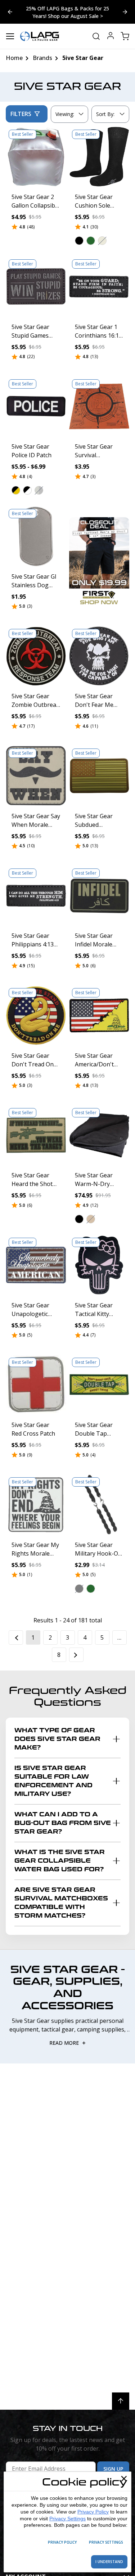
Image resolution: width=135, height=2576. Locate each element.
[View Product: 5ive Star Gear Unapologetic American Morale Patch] (36, 1265)
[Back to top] (121, 2401)
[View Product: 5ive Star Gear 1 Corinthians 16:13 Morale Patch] (99, 287)
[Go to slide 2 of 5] (10, 12)
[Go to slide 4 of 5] (125, 12)
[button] (79, 241)
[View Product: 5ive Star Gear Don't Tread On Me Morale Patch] (36, 1015)
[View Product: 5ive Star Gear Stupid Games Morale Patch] (36, 287)
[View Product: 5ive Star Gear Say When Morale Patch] (36, 776)
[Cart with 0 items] (125, 36)
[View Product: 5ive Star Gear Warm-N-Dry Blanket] (99, 1135)
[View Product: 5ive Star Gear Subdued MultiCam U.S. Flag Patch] (99, 776)
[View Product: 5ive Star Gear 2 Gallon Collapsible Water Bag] (36, 157)
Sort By (105, 116)
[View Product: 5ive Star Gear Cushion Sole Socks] (99, 157)
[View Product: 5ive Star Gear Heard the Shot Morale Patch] (36, 1135)
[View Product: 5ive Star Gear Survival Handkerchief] (99, 407)
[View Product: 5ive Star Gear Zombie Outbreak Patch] (36, 656)
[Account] (111, 36)
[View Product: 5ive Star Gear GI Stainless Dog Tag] (36, 536)
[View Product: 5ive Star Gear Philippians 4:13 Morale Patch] (36, 896)
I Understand (109, 2562)
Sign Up (113, 2469)
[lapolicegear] (40, 36)
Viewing (65, 114)
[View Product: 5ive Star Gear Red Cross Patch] (36, 1385)
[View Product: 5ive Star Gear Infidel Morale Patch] (99, 896)
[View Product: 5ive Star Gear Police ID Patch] (36, 407)
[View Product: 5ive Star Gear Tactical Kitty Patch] (99, 1265)
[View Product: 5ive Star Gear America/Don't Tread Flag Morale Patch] (99, 1015)
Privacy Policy (93, 2512)
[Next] (76, 1655)
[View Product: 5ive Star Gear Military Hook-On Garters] (99, 1505)
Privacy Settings (67, 2519)
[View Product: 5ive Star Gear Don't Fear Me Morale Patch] (99, 656)
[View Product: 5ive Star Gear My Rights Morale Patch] (36, 1505)
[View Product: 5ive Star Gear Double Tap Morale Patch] (99, 1385)
